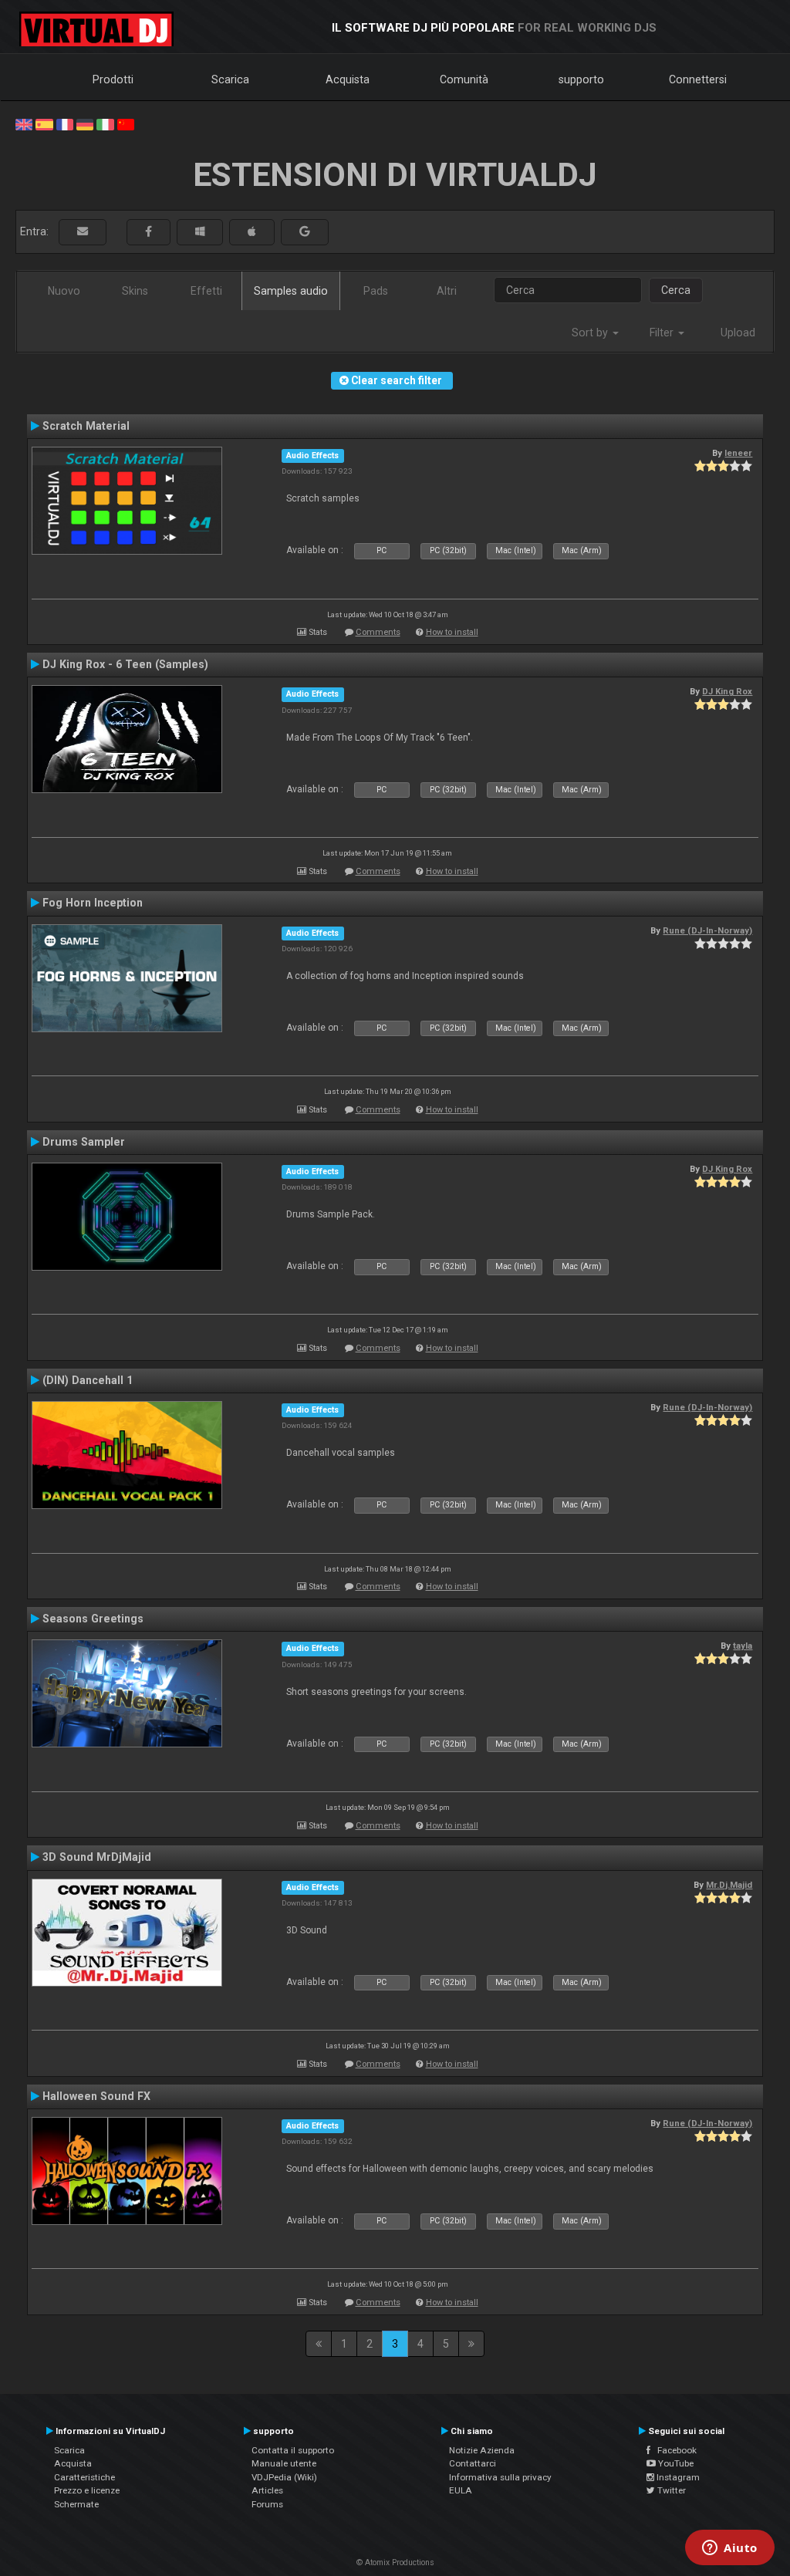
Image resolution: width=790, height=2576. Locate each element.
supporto (581, 79)
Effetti (206, 291)
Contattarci (473, 2463)
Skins (135, 291)
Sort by (591, 333)
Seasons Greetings (93, 1619)
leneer (738, 453)
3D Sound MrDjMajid (97, 1857)
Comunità (464, 79)
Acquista (348, 79)
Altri (447, 291)
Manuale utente (284, 2463)
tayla (743, 1646)
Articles (267, 2490)
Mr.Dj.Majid (729, 1885)
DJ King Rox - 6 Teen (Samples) (125, 664)
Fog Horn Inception (93, 903)
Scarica (230, 79)
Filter (663, 333)
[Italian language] (105, 123)
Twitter (670, 2490)
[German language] (85, 123)
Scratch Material (86, 426)
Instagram (677, 2477)
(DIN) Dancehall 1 (88, 1380)
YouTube (675, 2463)
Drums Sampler (84, 1142)
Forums (267, 2504)
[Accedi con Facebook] (149, 232)
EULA (461, 2490)
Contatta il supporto (293, 2450)
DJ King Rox (727, 691)
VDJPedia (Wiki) (284, 2477)
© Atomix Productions (395, 2562)
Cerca (676, 290)
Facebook (674, 2450)
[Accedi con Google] (305, 232)
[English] (24, 123)
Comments (378, 632)
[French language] (65, 123)
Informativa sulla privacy (500, 2477)
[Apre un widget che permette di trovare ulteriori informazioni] (730, 2549)
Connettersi (698, 79)
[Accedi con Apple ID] (252, 232)
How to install (452, 632)
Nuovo (64, 291)
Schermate (76, 2504)
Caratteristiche (84, 2477)
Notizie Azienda (482, 2450)
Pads (376, 291)
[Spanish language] (44, 123)
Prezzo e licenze (87, 2490)
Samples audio (291, 291)
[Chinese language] (126, 123)
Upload (738, 333)
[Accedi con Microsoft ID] (200, 232)
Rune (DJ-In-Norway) (707, 930)
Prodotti (113, 79)
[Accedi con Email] (83, 232)
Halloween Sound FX (96, 2096)
